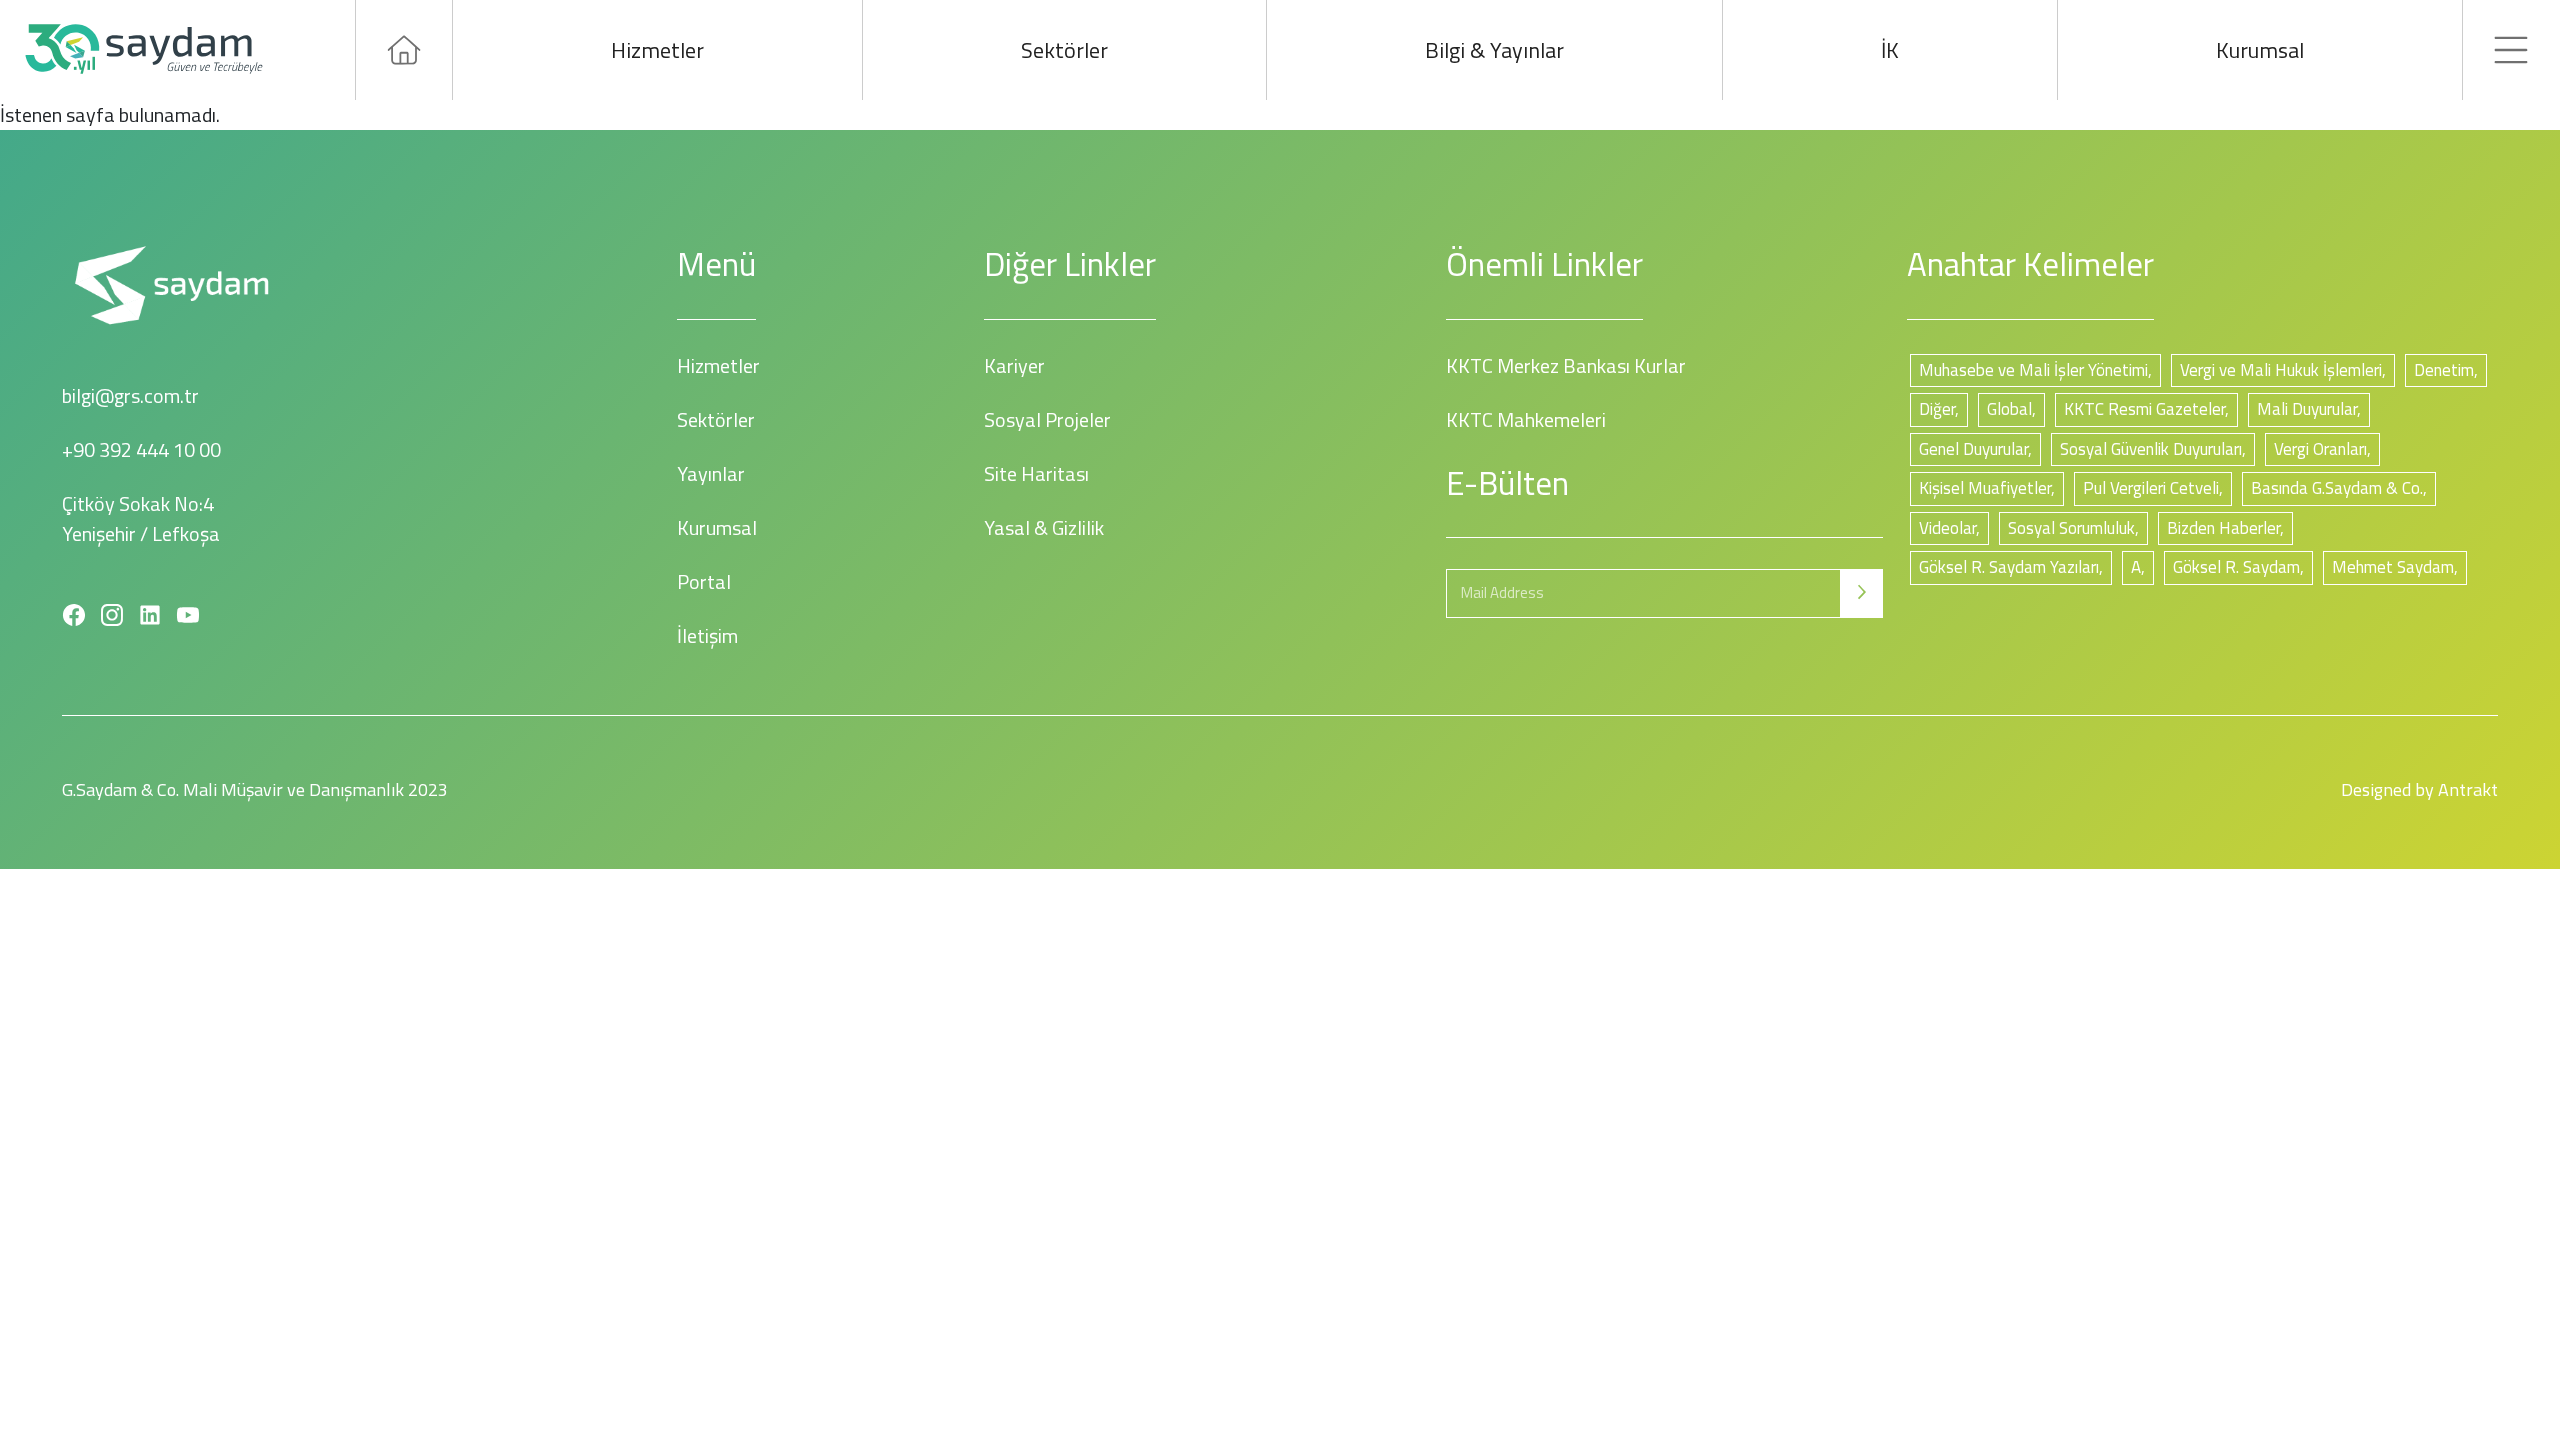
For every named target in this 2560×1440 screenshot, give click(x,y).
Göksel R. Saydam (2236, 567)
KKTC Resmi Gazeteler (2144, 409)
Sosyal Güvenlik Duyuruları (2151, 449)
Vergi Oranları (2320, 449)
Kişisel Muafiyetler (1985, 488)
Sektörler (1064, 50)
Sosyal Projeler (1047, 419)
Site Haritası (1036, 473)
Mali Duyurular (2307, 409)
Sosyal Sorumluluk (2071, 528)
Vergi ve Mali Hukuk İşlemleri (2281, 370)
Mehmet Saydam (2393, 567)
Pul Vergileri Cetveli (2151, 488)
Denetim (2444, 370)
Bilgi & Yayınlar (1494, 50)
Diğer (1937, 409)
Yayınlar (711, 473)
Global (2009, 409)
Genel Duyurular (1973, 449)
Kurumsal (2260, 50)
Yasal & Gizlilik (1044, 527)
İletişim (707, 635)
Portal (704, 581)
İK (1890, 50)
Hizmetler (657, 50)
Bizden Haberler (2223, 528)
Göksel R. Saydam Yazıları (2009, 567)
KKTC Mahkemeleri (1526, 419)
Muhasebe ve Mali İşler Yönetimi (2033, 370)
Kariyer (1014, 365)
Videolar (1947, 528)
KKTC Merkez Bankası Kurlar (1566, 365)
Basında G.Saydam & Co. (2337, 488)
